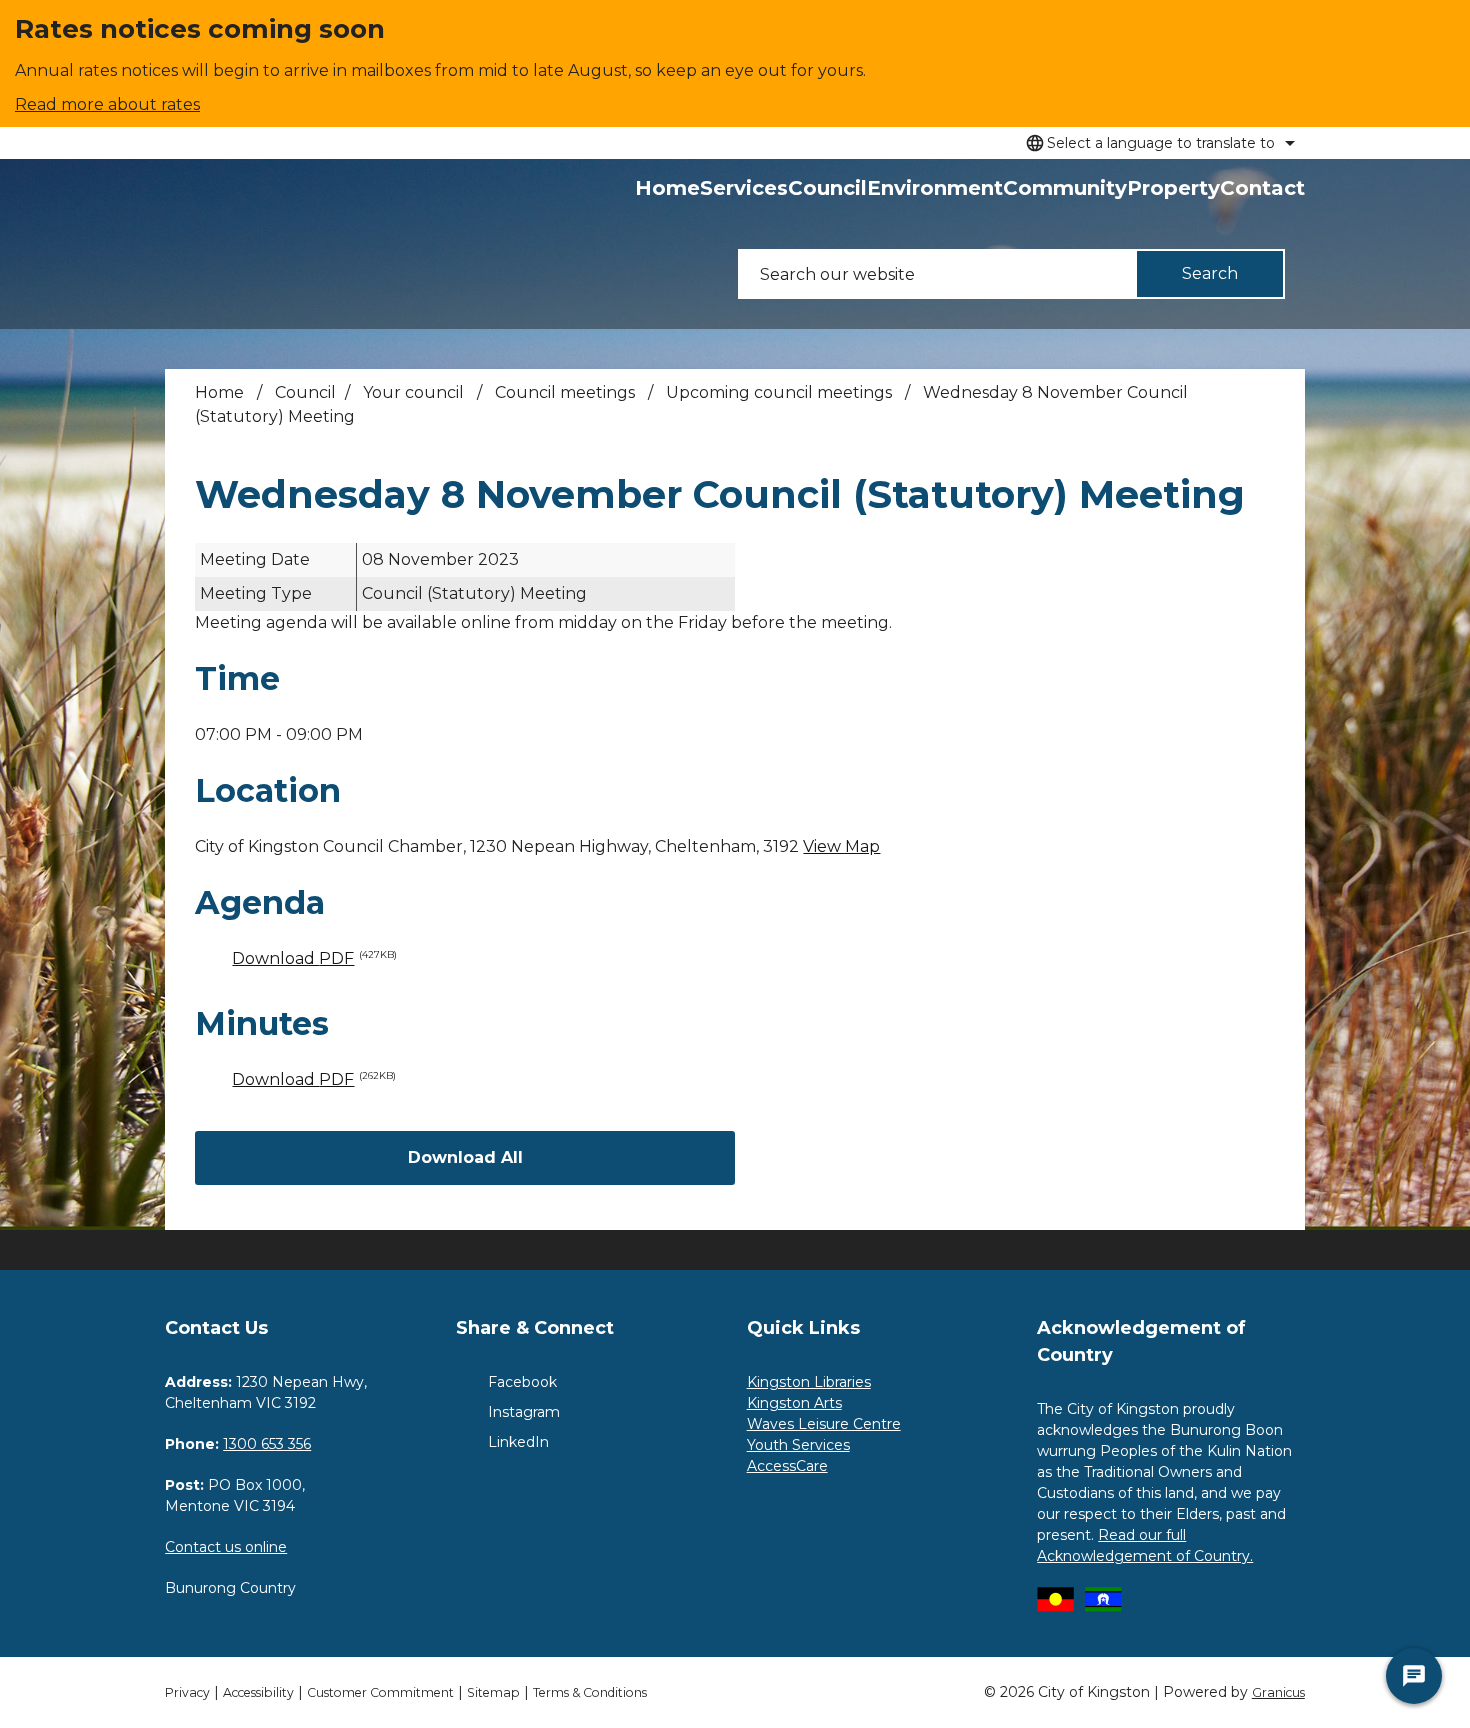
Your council (415, 392)
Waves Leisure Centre (824, 1424)
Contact (1262, 188)
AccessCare (787, 1466)
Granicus (1278, 1692)
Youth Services (798, 1445)
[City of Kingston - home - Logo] (209, 244)
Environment (935, 188)
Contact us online (226, 1547)
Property (1173, 188)
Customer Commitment (380, 1692)
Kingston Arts (794, 1403)
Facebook (522, 1382)
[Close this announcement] (1446, 22)
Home (219, 392)
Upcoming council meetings (781, 392)
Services (744, 188)
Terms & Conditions (590, 1692)
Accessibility (258, 1692)
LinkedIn (518, 1442)
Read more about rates (107, 104)
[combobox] (1157, 143)
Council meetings (567, 392)
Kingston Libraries (809, 1382)
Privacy (187, 1692)
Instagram (524, 1412)
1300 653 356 (267, 1444)
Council (827, 188)
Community (1065, 188)
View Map (841, 846)
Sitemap (493, 1692)
